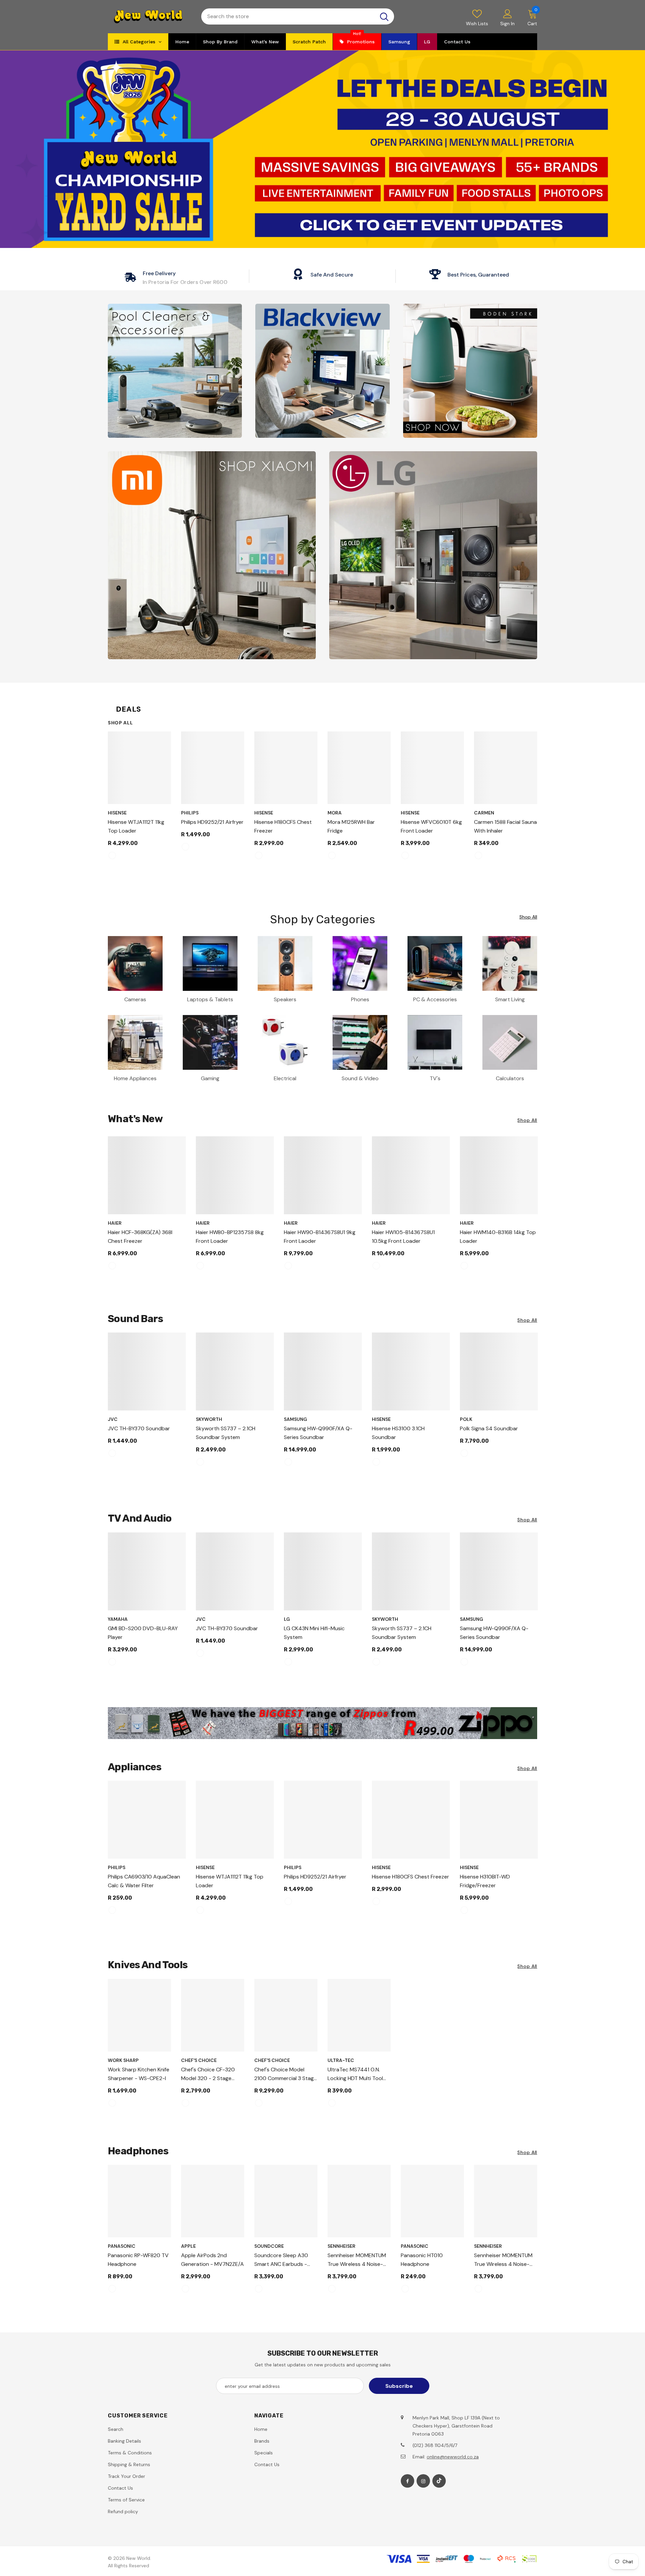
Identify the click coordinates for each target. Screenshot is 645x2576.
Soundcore (269, 2246)
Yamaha (118, 1619)
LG (287, 1619)
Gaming (210, 1078)
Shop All (120, 723)
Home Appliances (135, 1078)
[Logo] (149, 17)
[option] (139, 798)
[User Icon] (508, 13)
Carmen (484, 813)
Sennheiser (341, 2246)
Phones (360, 999)
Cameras (135, 999)
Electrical (285, 1078)
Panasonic (122, 2246)
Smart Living (510, 999)
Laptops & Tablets (210, 999)
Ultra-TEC (341, 2060)
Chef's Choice (199, 2060)
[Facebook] (407, 2481)
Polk (466, 1419)
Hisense (117, 813)
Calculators (510, 1078)
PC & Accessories (435, 999)
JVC (113, 1419)
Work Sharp (123, 2060)
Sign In (507, 24)
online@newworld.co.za (453, 2457)
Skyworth (209, 1419)
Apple (188, 2246)
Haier (115, 1223)
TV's (435, 1078)
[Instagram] (423, 2481)
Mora (335, 813)
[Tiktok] (439, 2481)
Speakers (285, 999)
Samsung (295, 1419)
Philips (190, 813)
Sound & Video (360, 1078)
